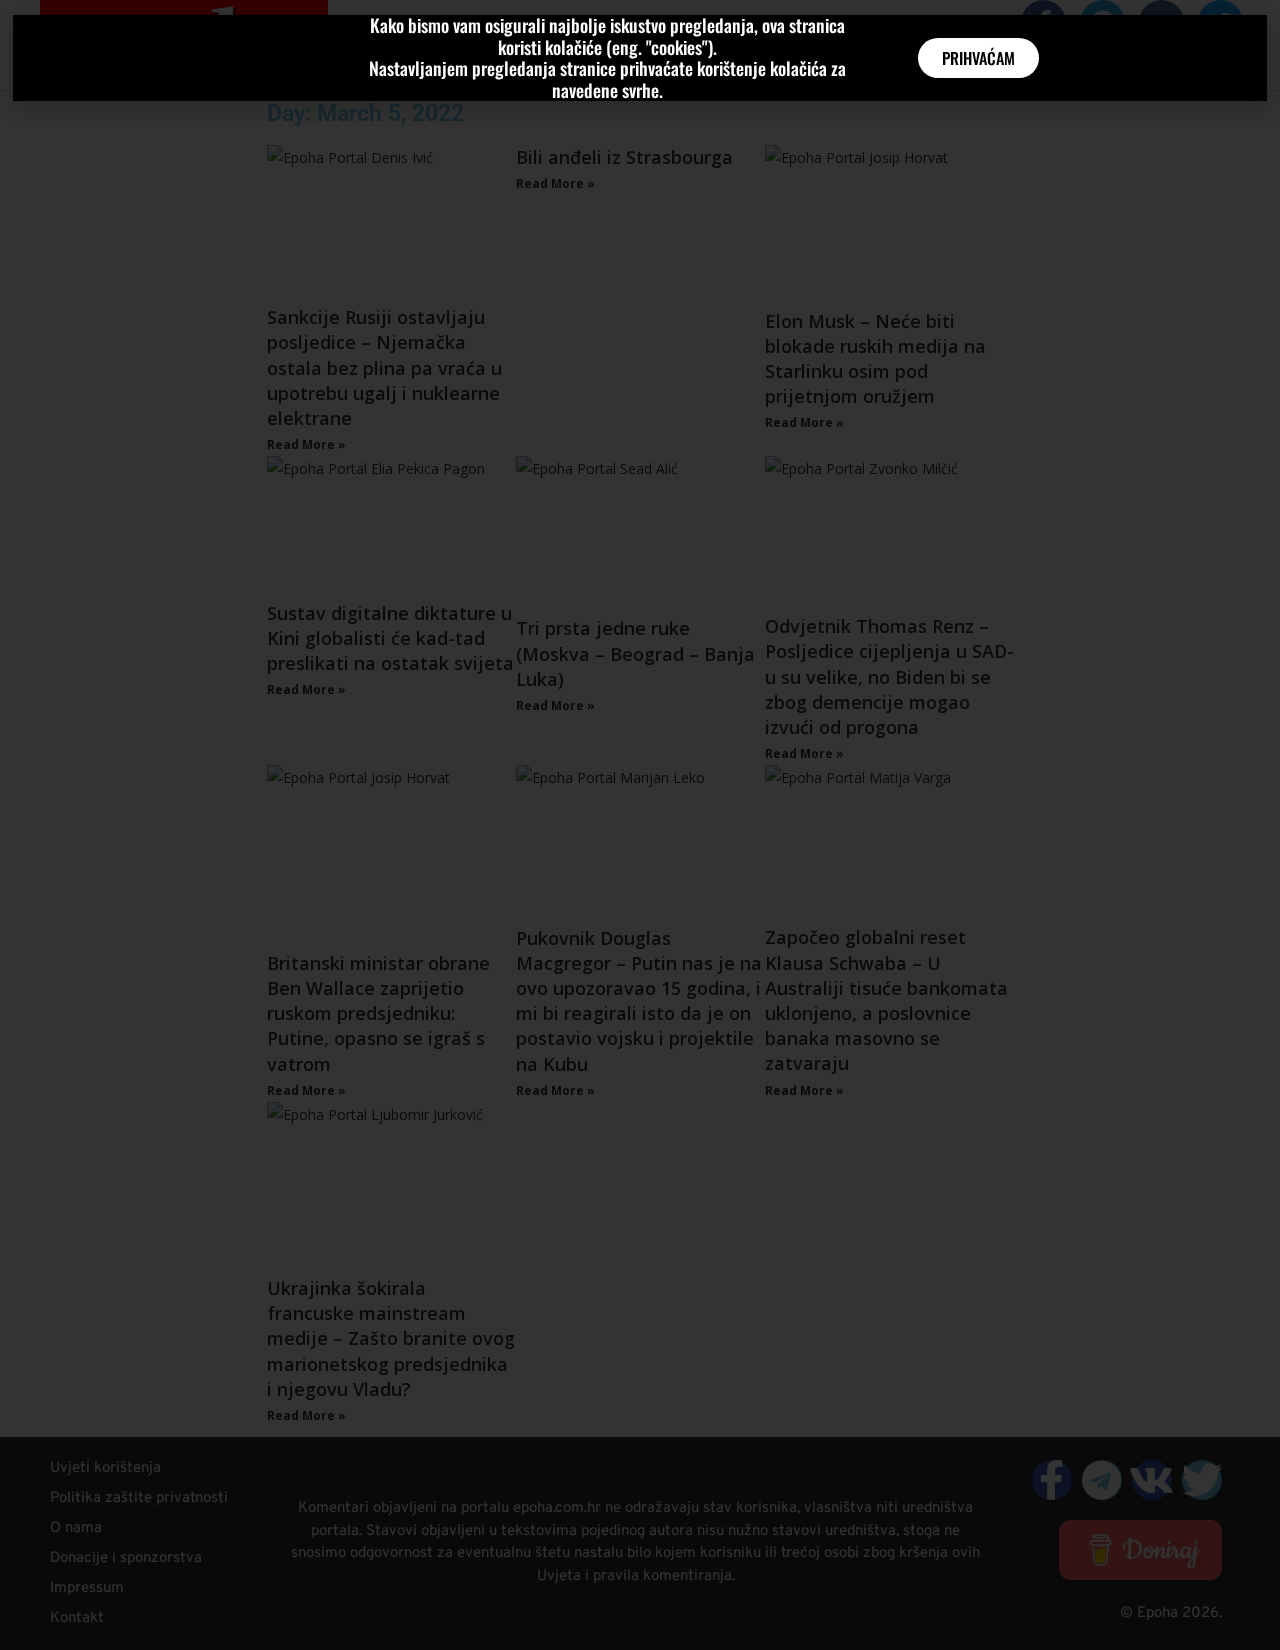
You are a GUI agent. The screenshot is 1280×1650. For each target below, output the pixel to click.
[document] (640, 825)
